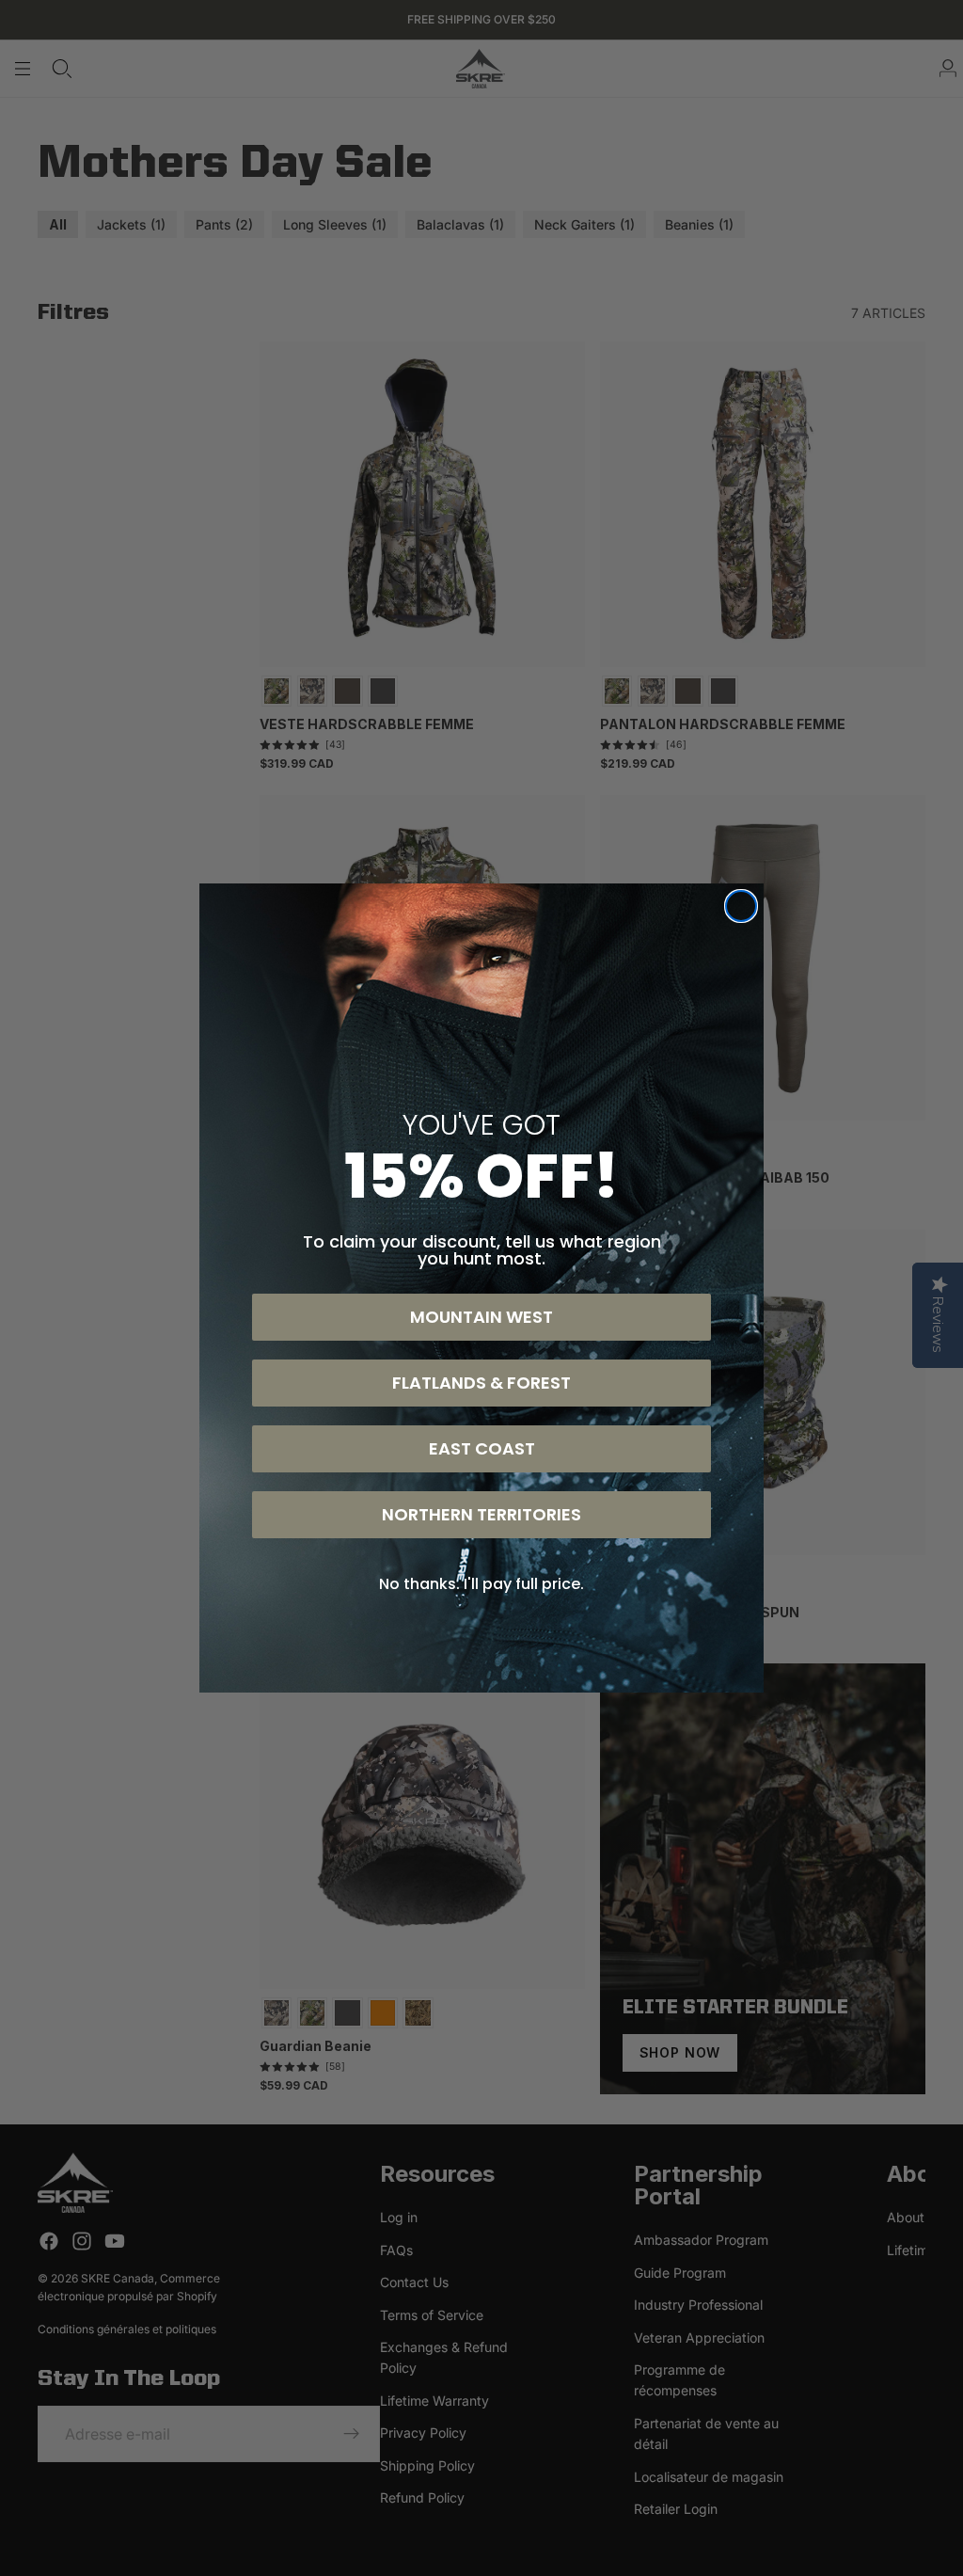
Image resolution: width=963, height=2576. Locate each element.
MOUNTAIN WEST (481, 1317)
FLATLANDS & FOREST (481, 1383)
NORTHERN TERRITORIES (481, 1514)
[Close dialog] (741, 906)
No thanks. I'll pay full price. (481, 1584)
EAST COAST (482, 1448)
